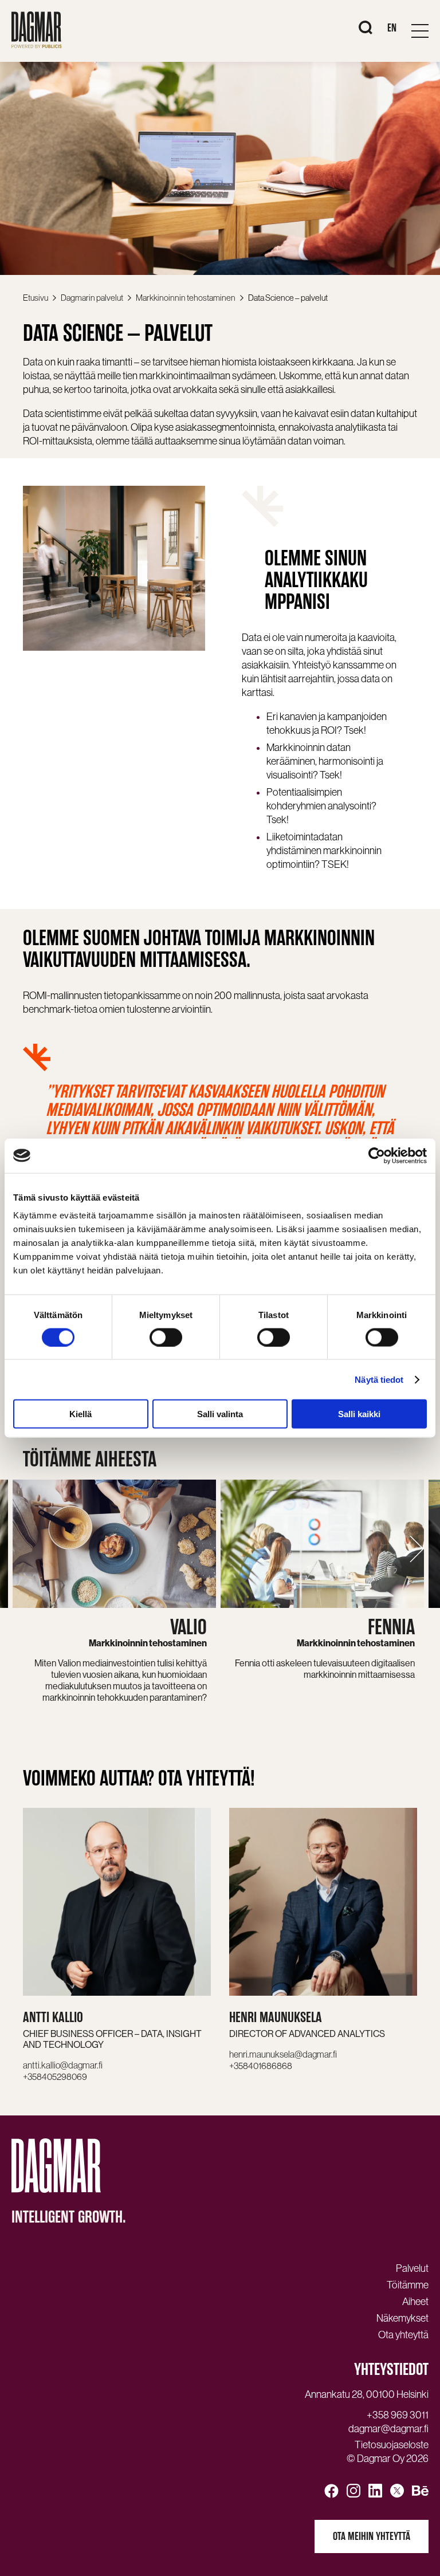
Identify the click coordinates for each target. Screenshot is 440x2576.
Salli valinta (220, 1414)
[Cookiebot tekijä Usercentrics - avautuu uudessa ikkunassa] (377, 1155)
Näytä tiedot (379, 1379)
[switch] (166, 1337)
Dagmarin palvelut (92, 298)
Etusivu (36, 298)
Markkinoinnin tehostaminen (186, 298)
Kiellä (80, 1414)
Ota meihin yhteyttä (372, 2536)
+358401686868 (261, 2066)
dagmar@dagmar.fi (388, 2429)
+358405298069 (55, 2076)
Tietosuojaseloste (392, 2445)
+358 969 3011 (398, 2415)
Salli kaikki (359, 1414)
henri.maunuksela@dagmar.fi (283, 2054)
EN (392, 28)
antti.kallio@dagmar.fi (63, 2065)
